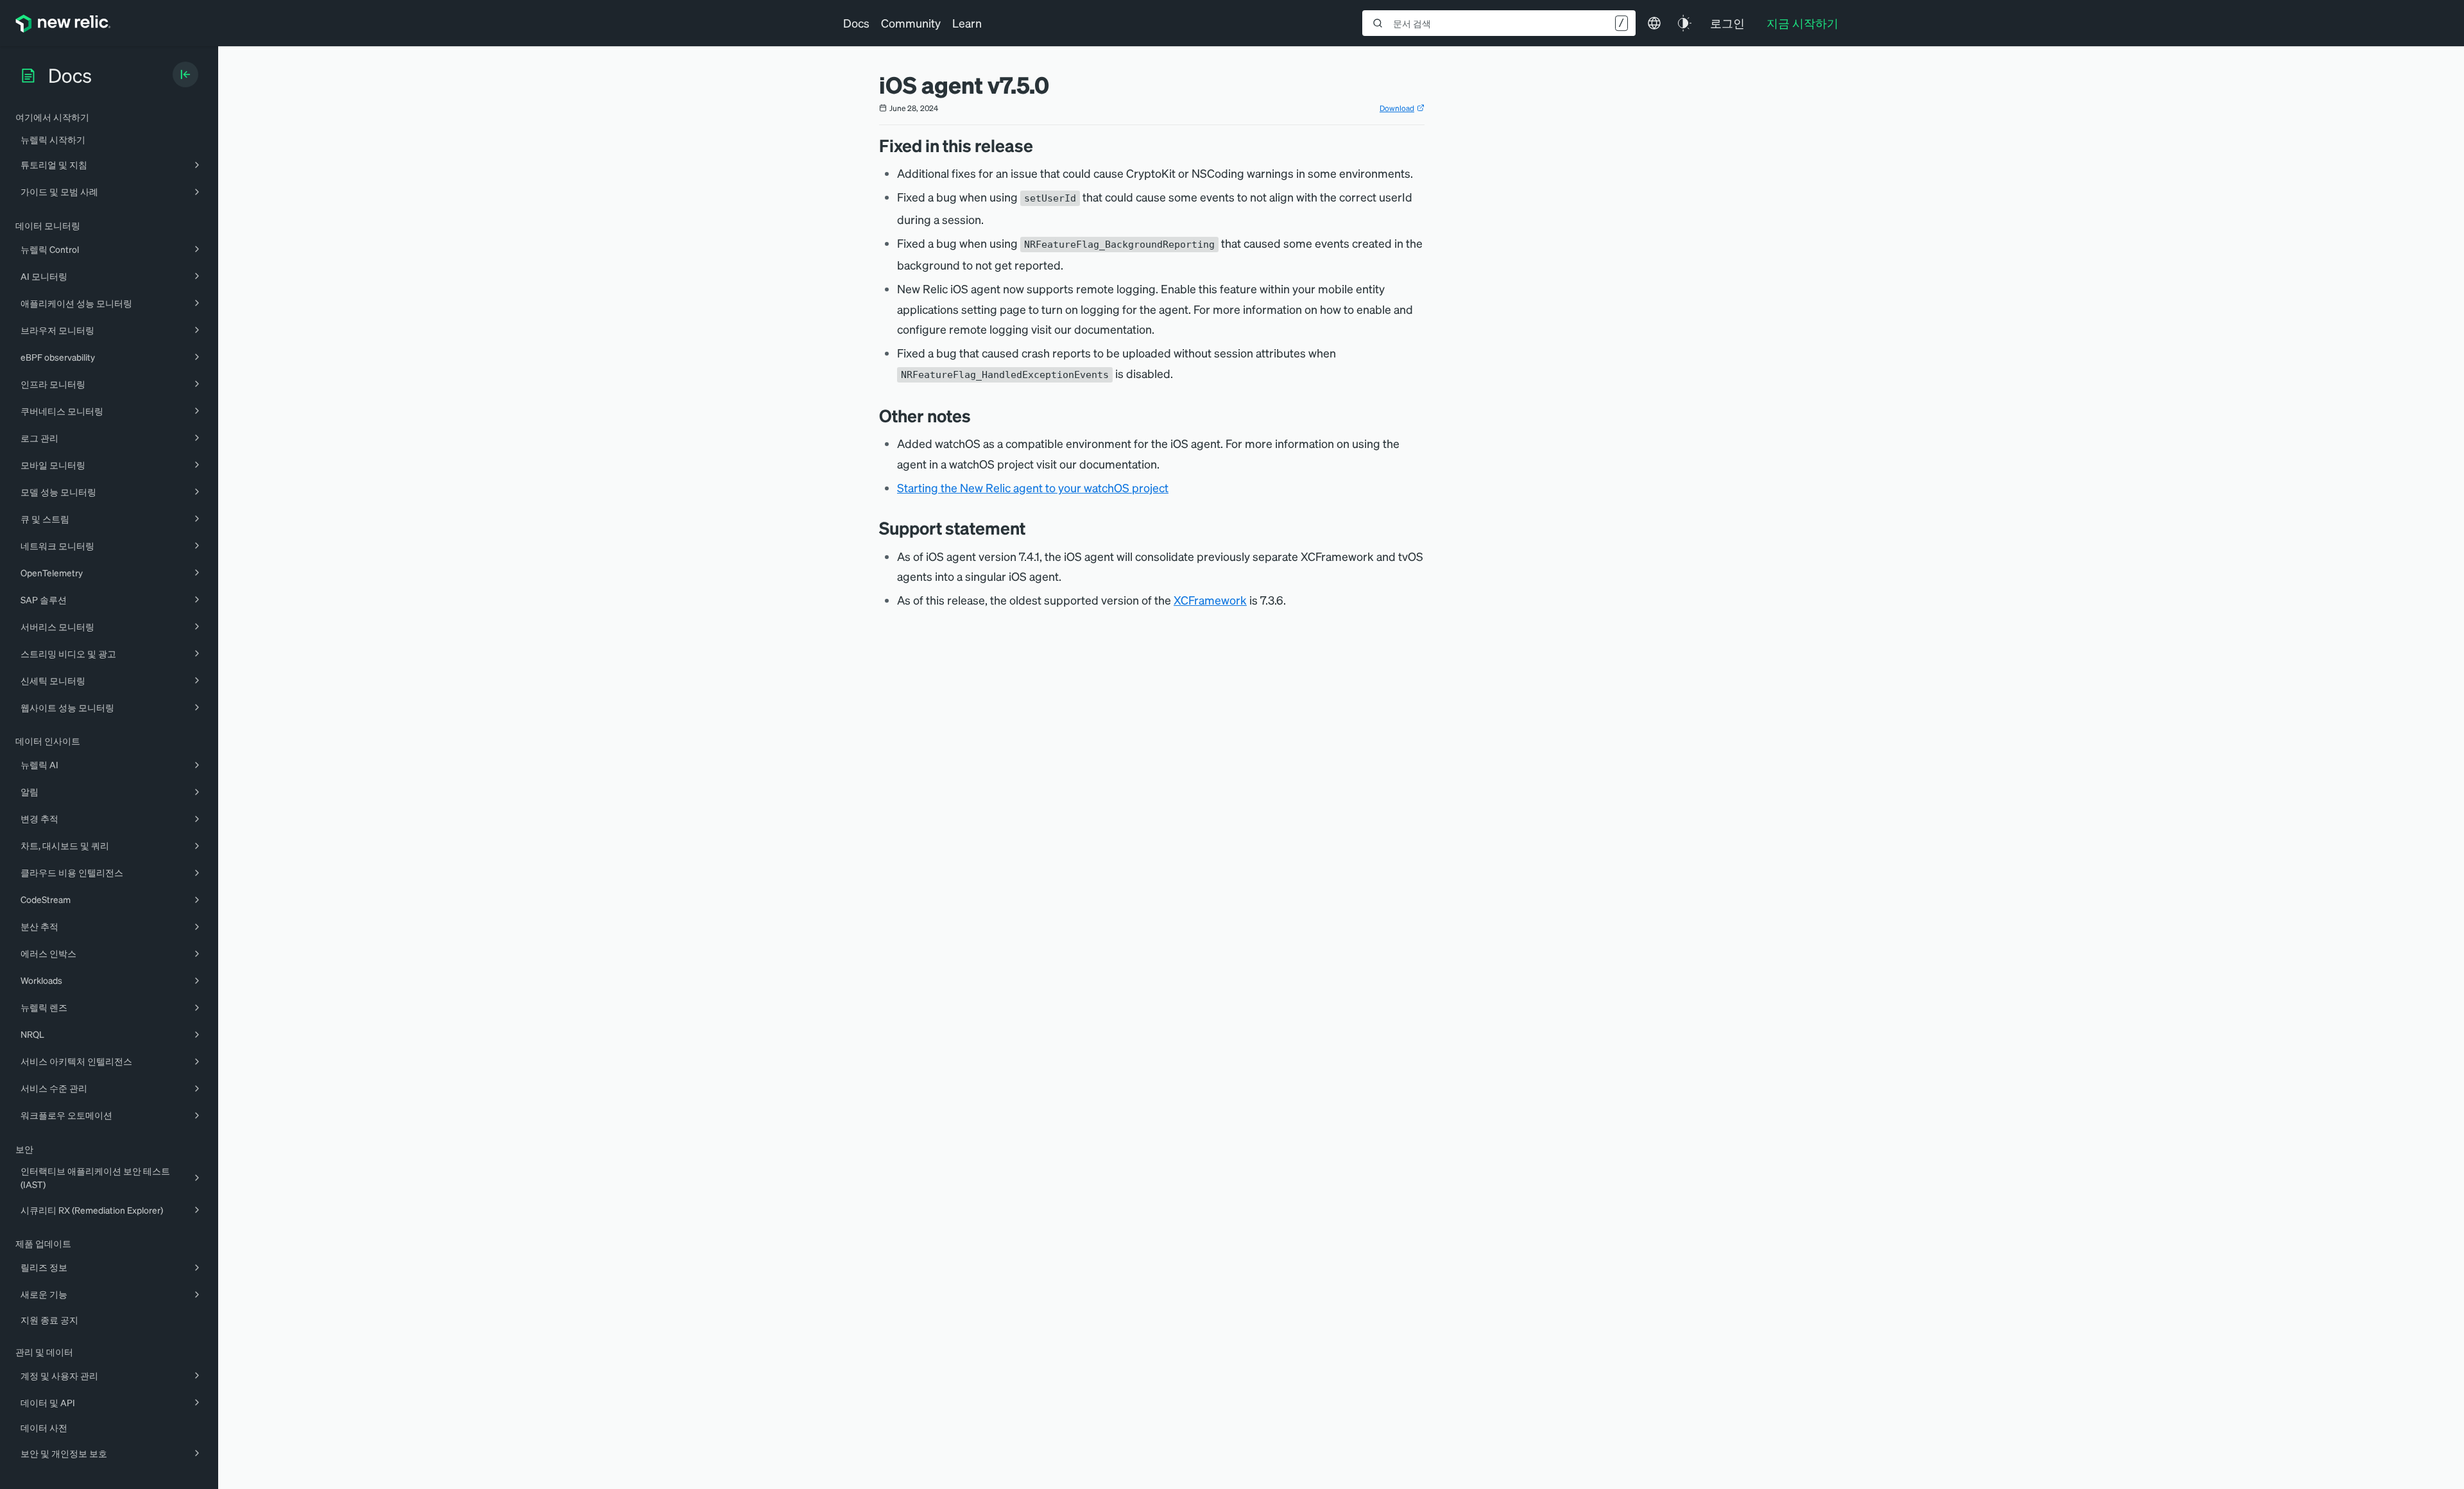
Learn (967, 23)
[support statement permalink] (1032, 528)
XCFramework (1210, 600)
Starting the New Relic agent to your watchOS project (1033, 487)
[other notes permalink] (977, 416)
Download (1397, 108)
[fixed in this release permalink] (1039, 145)
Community (911, 23)
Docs (856, 23)
